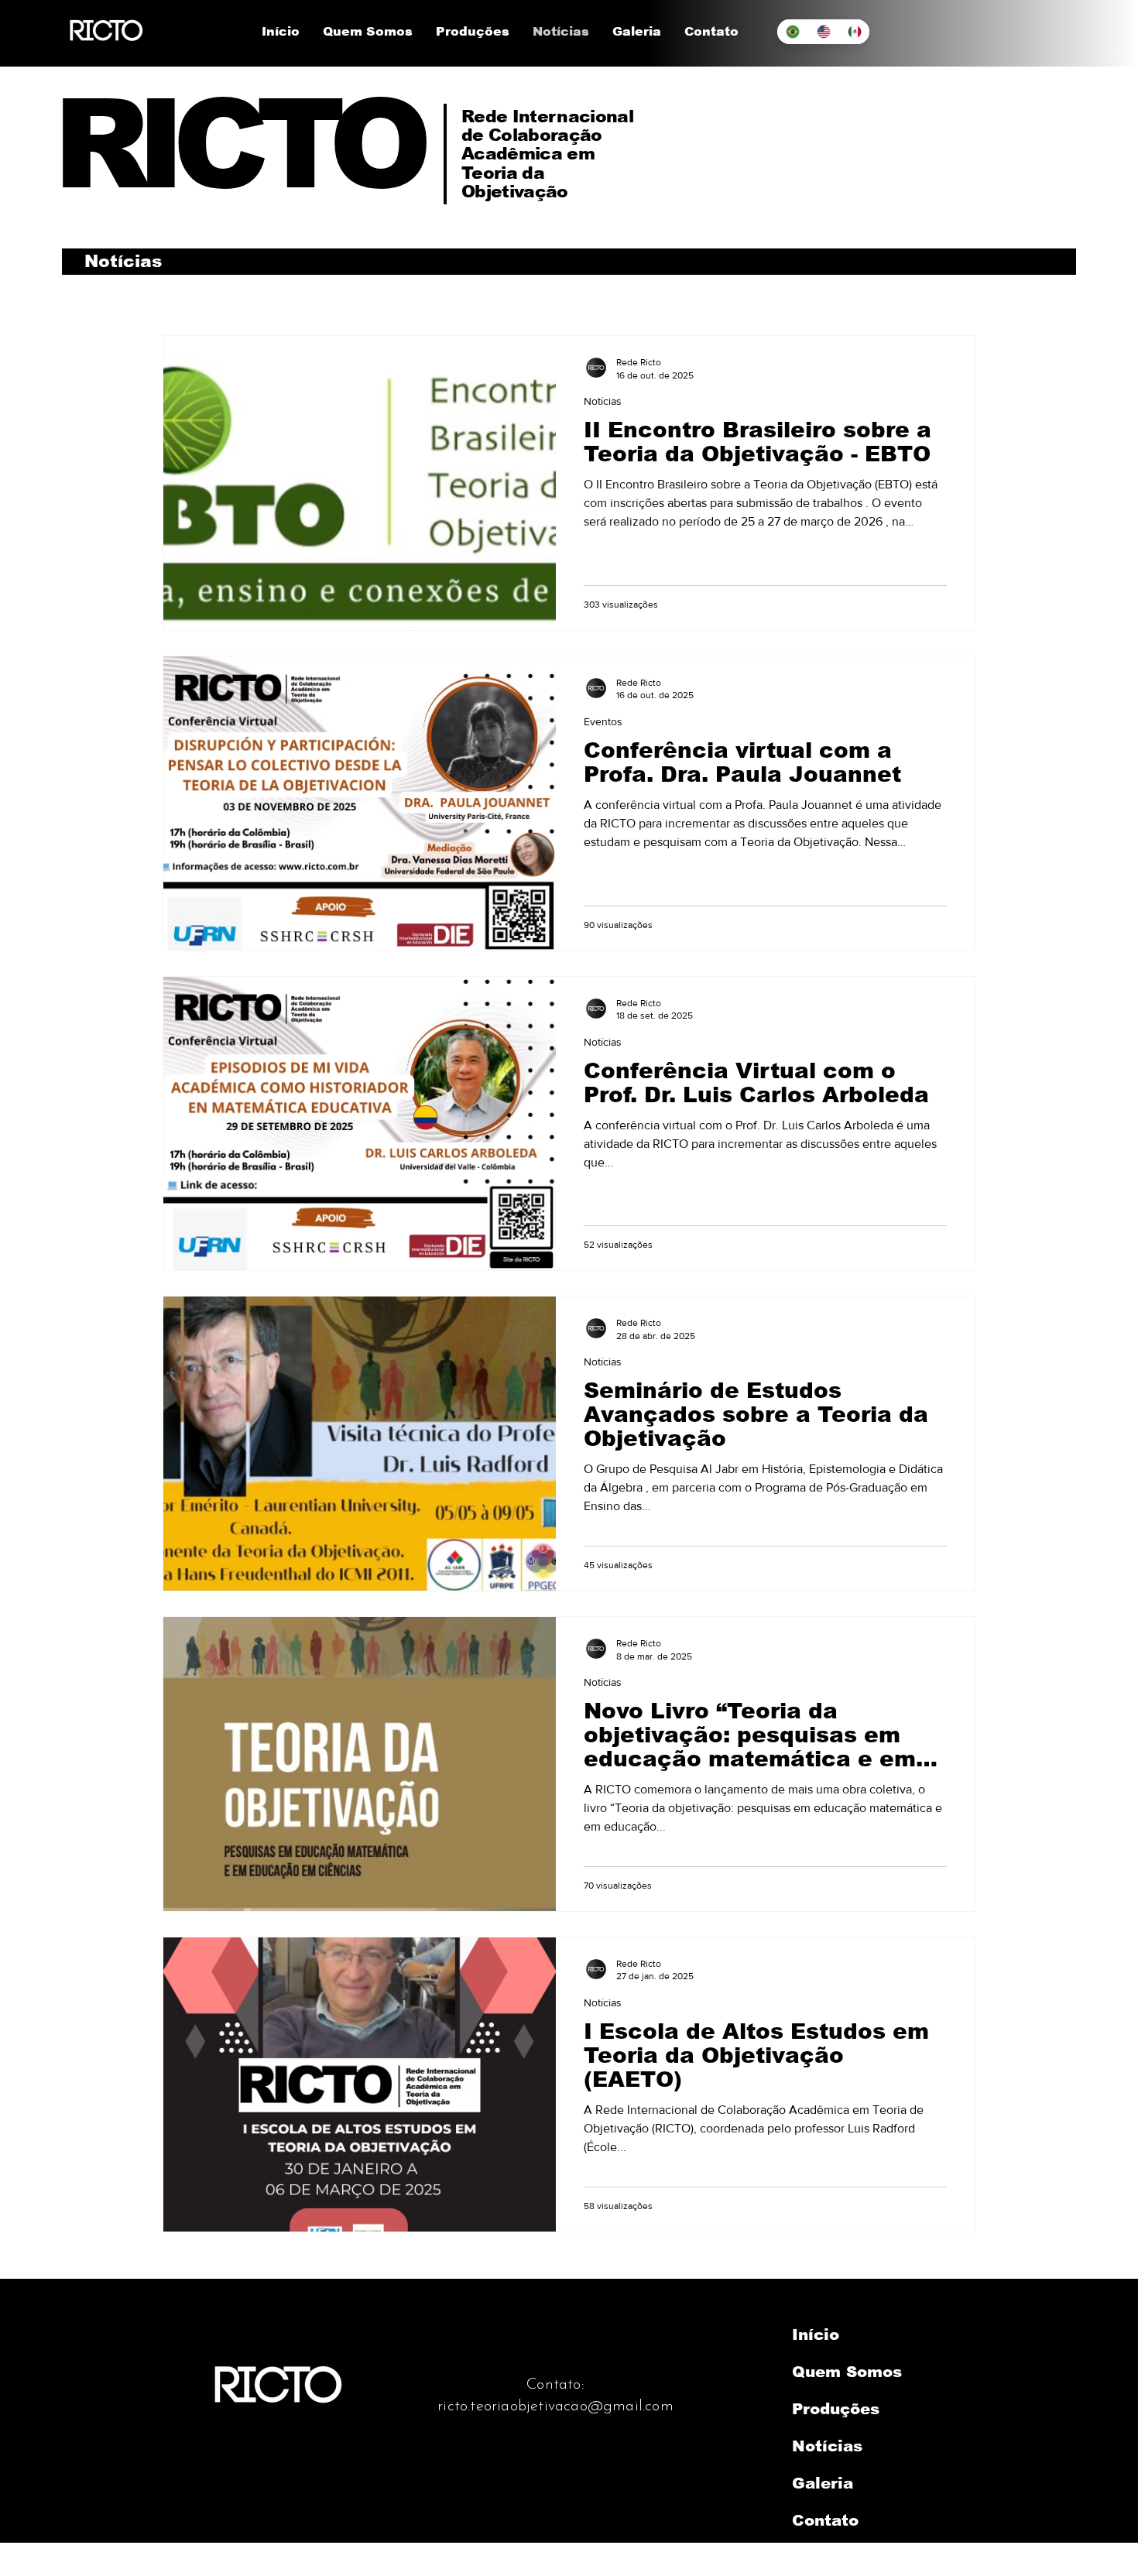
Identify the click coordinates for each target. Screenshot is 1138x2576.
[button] (368, 32)
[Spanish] (854, 32)
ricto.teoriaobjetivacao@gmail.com (555, 2406)
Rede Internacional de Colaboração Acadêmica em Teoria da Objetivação (547, 154)
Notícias (603, 401)
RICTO (237, 144)
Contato (825, 2520)
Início (816, 2334)
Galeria (823, 2483)
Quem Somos (847, 2372)
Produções (836, 2409)
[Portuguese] (792, 32)
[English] (823, 32)
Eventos (603, 721)
